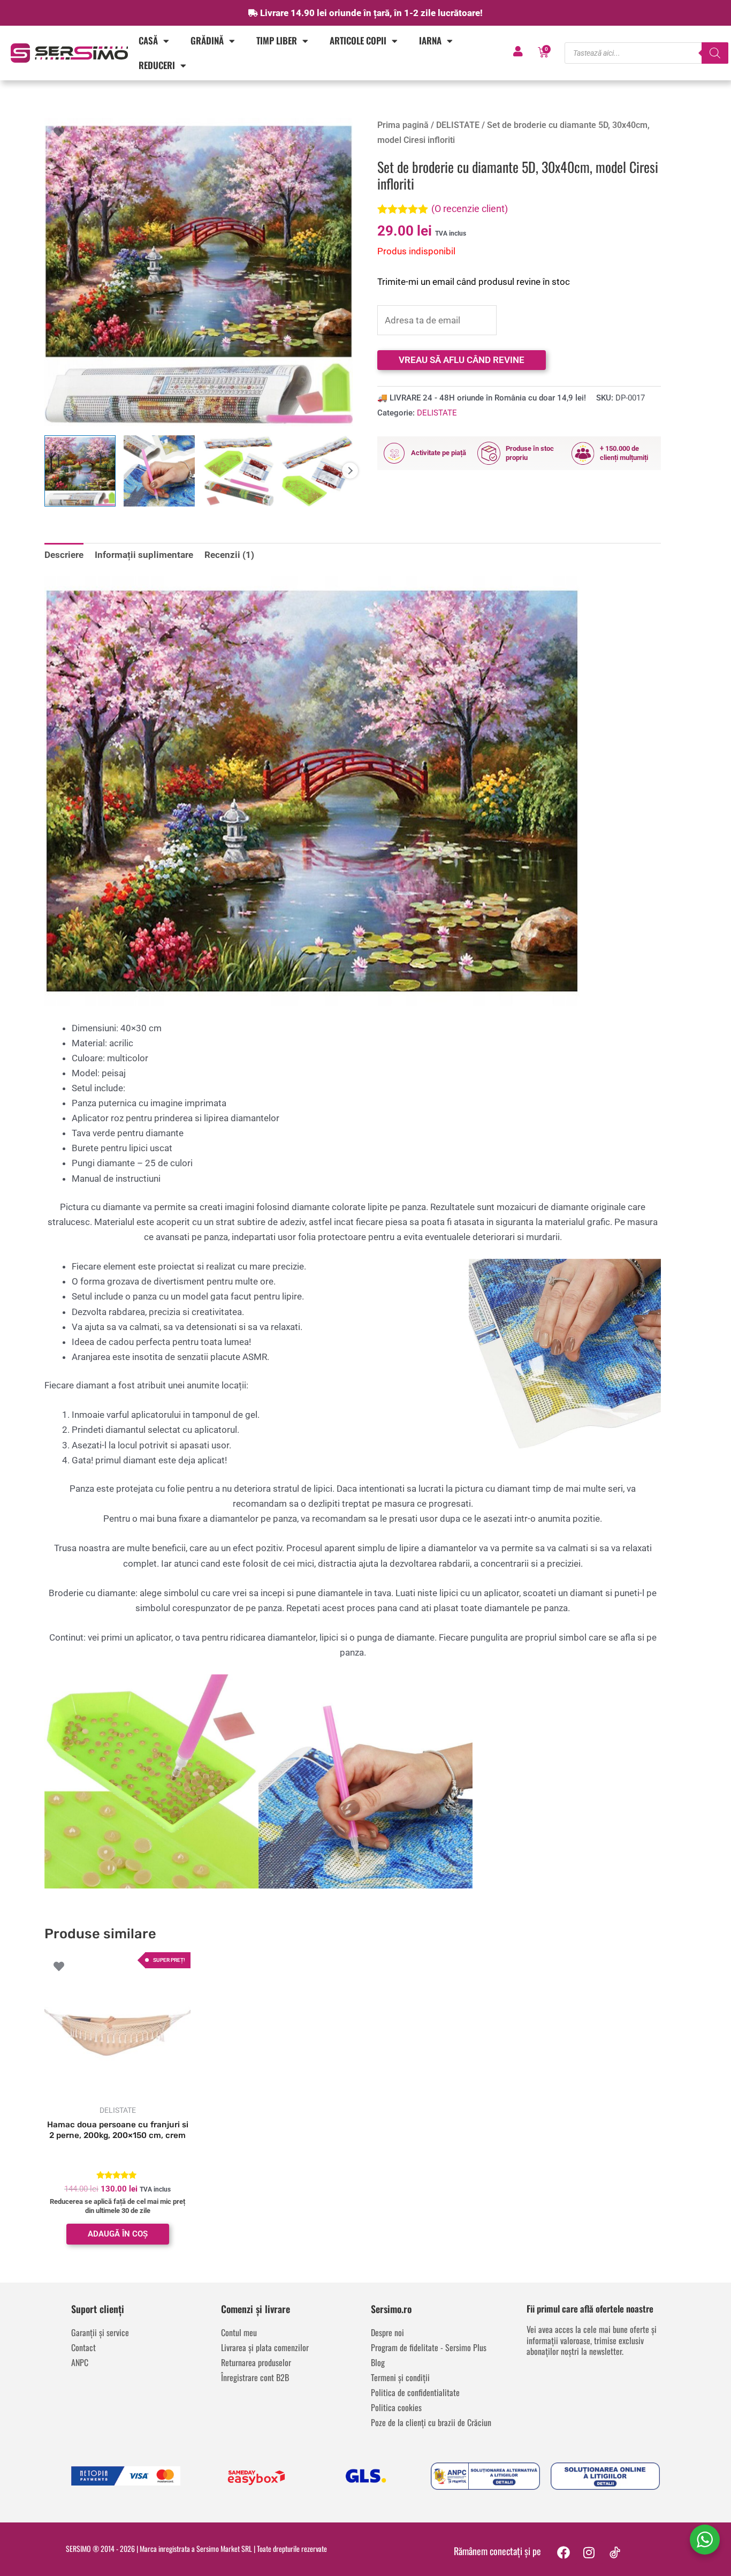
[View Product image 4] (317, 471)
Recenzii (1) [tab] (229, 555)
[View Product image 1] (80, 471)
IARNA (430, 40)
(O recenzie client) (470, 209)
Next (350, 471)
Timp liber (277, 40)
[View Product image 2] (159, 471)
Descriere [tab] (64, 555)
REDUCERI (157, 65)
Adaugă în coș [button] (118, 2234)
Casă (148, 40)
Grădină (207, 40)
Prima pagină (403, 125)
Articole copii (358, 40)
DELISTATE (458, 125)
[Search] (715, 53)
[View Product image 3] (238, 471)
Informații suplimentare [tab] (144, 555)
